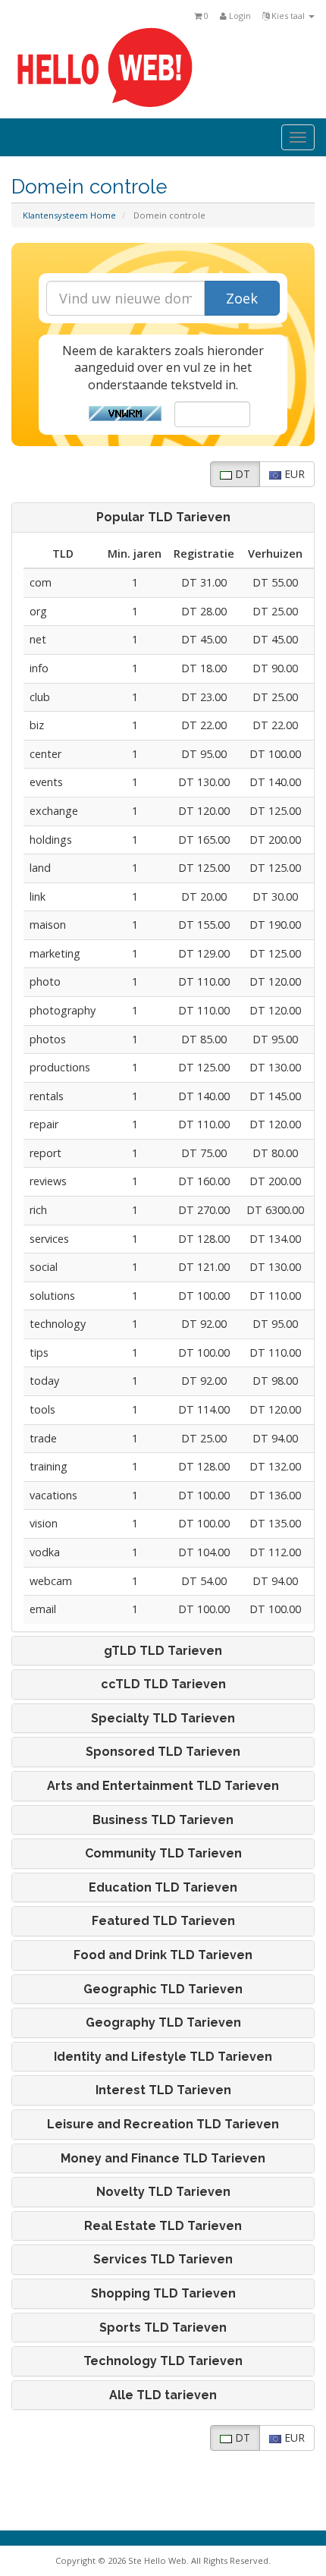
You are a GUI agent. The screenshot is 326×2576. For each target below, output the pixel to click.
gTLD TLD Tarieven (163, 1651)
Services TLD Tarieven (163, 2260)
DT (241, 474)
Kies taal (288, 16)
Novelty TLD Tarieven (163, 2192)
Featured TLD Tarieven (163, 1921)
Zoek (242, 298)
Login (239, 16)
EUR (293, 474)
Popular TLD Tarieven (163, 517)
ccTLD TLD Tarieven (163, 1684)
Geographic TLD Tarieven (163, 1989)
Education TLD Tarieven (163, 1888)
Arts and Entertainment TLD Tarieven (163, 1786)
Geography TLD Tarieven (163, 2023)
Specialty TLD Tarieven (163, 1719)
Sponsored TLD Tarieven (163, 1752)
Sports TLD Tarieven (163, 2328)
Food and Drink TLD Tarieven (163, 1955)
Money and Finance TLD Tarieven (163, 2159)
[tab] (163, 517)
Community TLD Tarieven (163, 1854)
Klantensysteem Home (69, 215)
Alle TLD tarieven (163, 2395)
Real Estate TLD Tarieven (163, 2226)
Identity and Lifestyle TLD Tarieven (163, 2057)
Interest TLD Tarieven (163, 2090)
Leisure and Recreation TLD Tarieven (163, 2125)
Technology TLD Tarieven (163, 2361)
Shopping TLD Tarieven (163, 2294)
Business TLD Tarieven (163, 1820)
